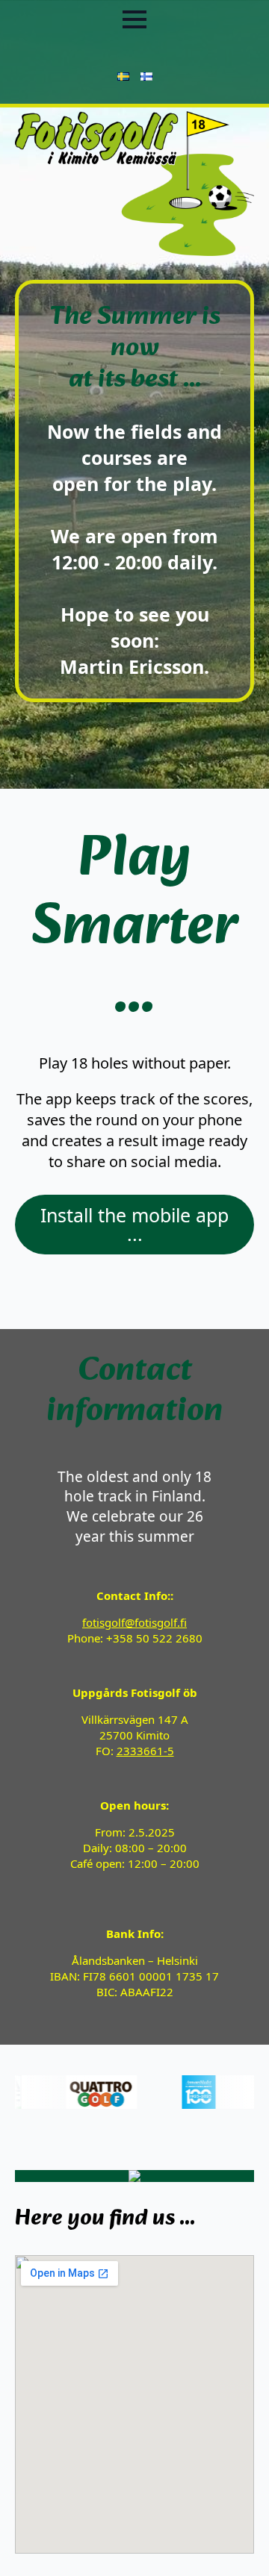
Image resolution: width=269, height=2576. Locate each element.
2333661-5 (145, 1751)
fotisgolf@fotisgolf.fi (134, 1622)
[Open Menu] (134, 19)
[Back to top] (232, 2539)
